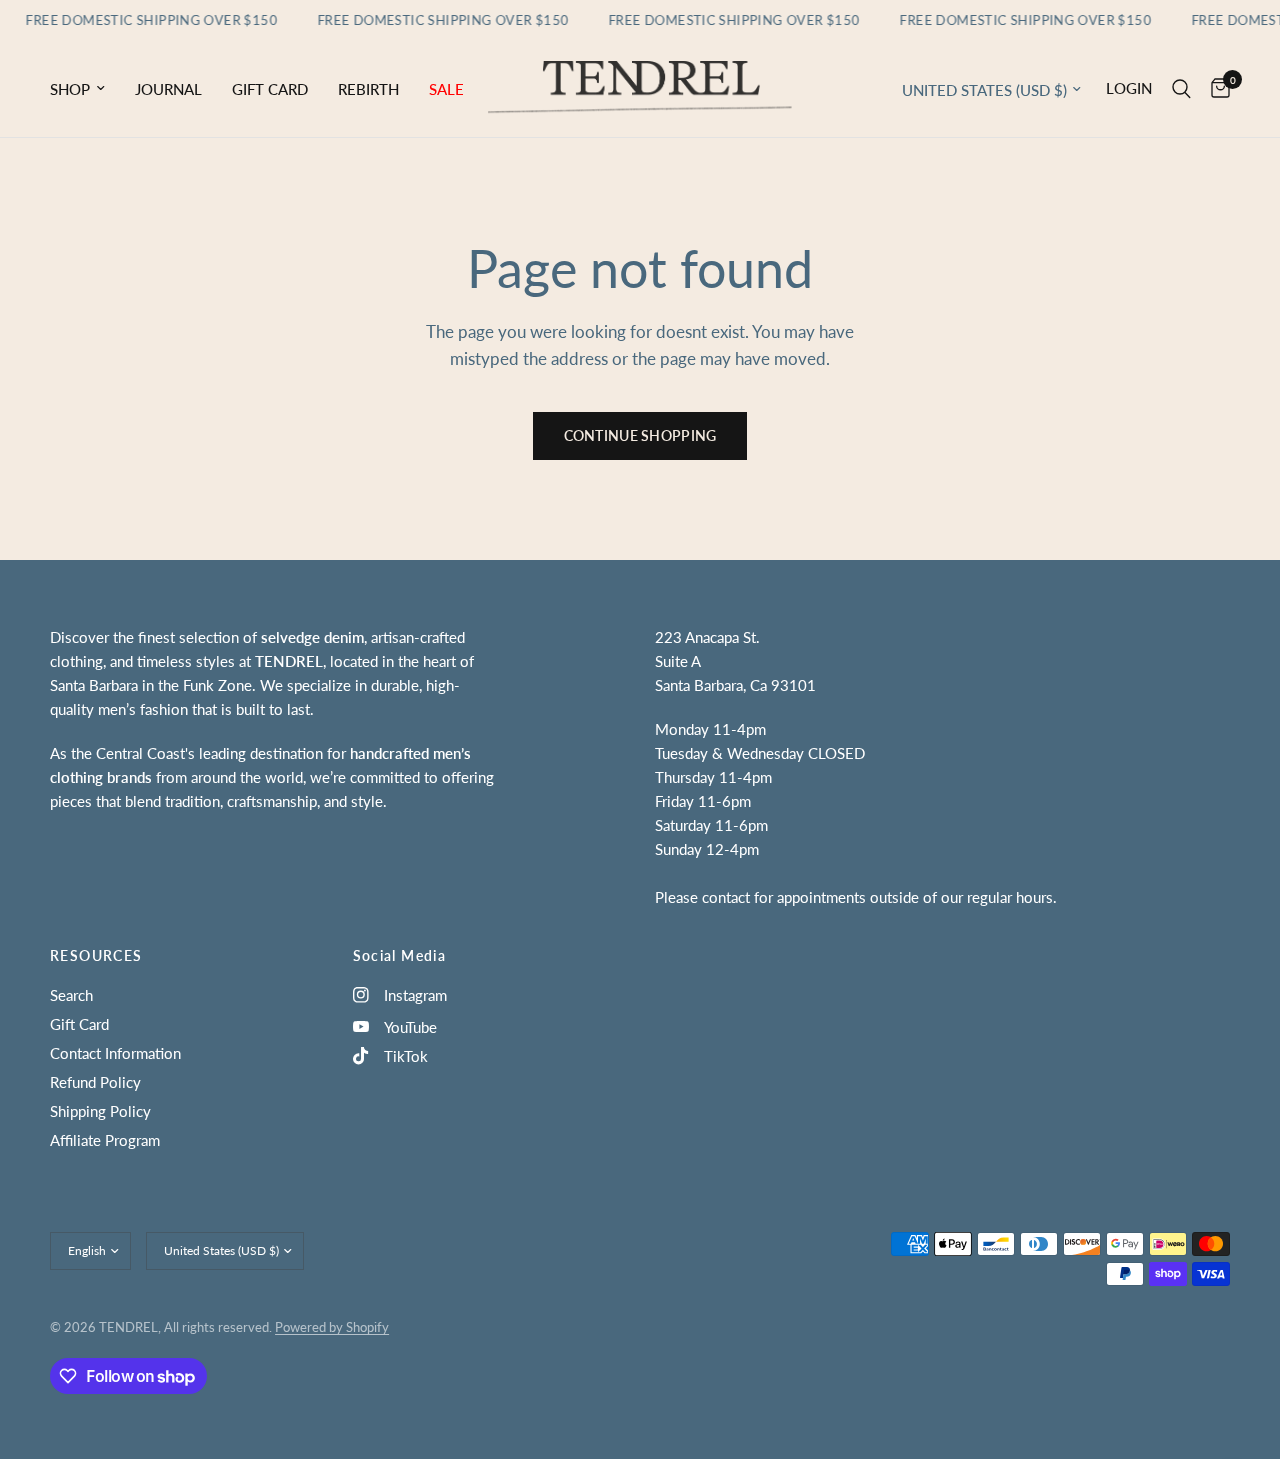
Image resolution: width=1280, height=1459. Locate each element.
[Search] (1181, 89)
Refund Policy (95, 1082)
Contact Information (115, 1053)
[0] (1215, 89)
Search (71, 995)
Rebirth (368, 89)
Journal (168, 89)
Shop (70, 89)
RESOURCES (96, 956)
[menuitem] (85, 89)
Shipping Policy (100, 1111)
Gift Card (270, 89)
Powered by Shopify (332, 1327)
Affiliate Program (105, 1140)
